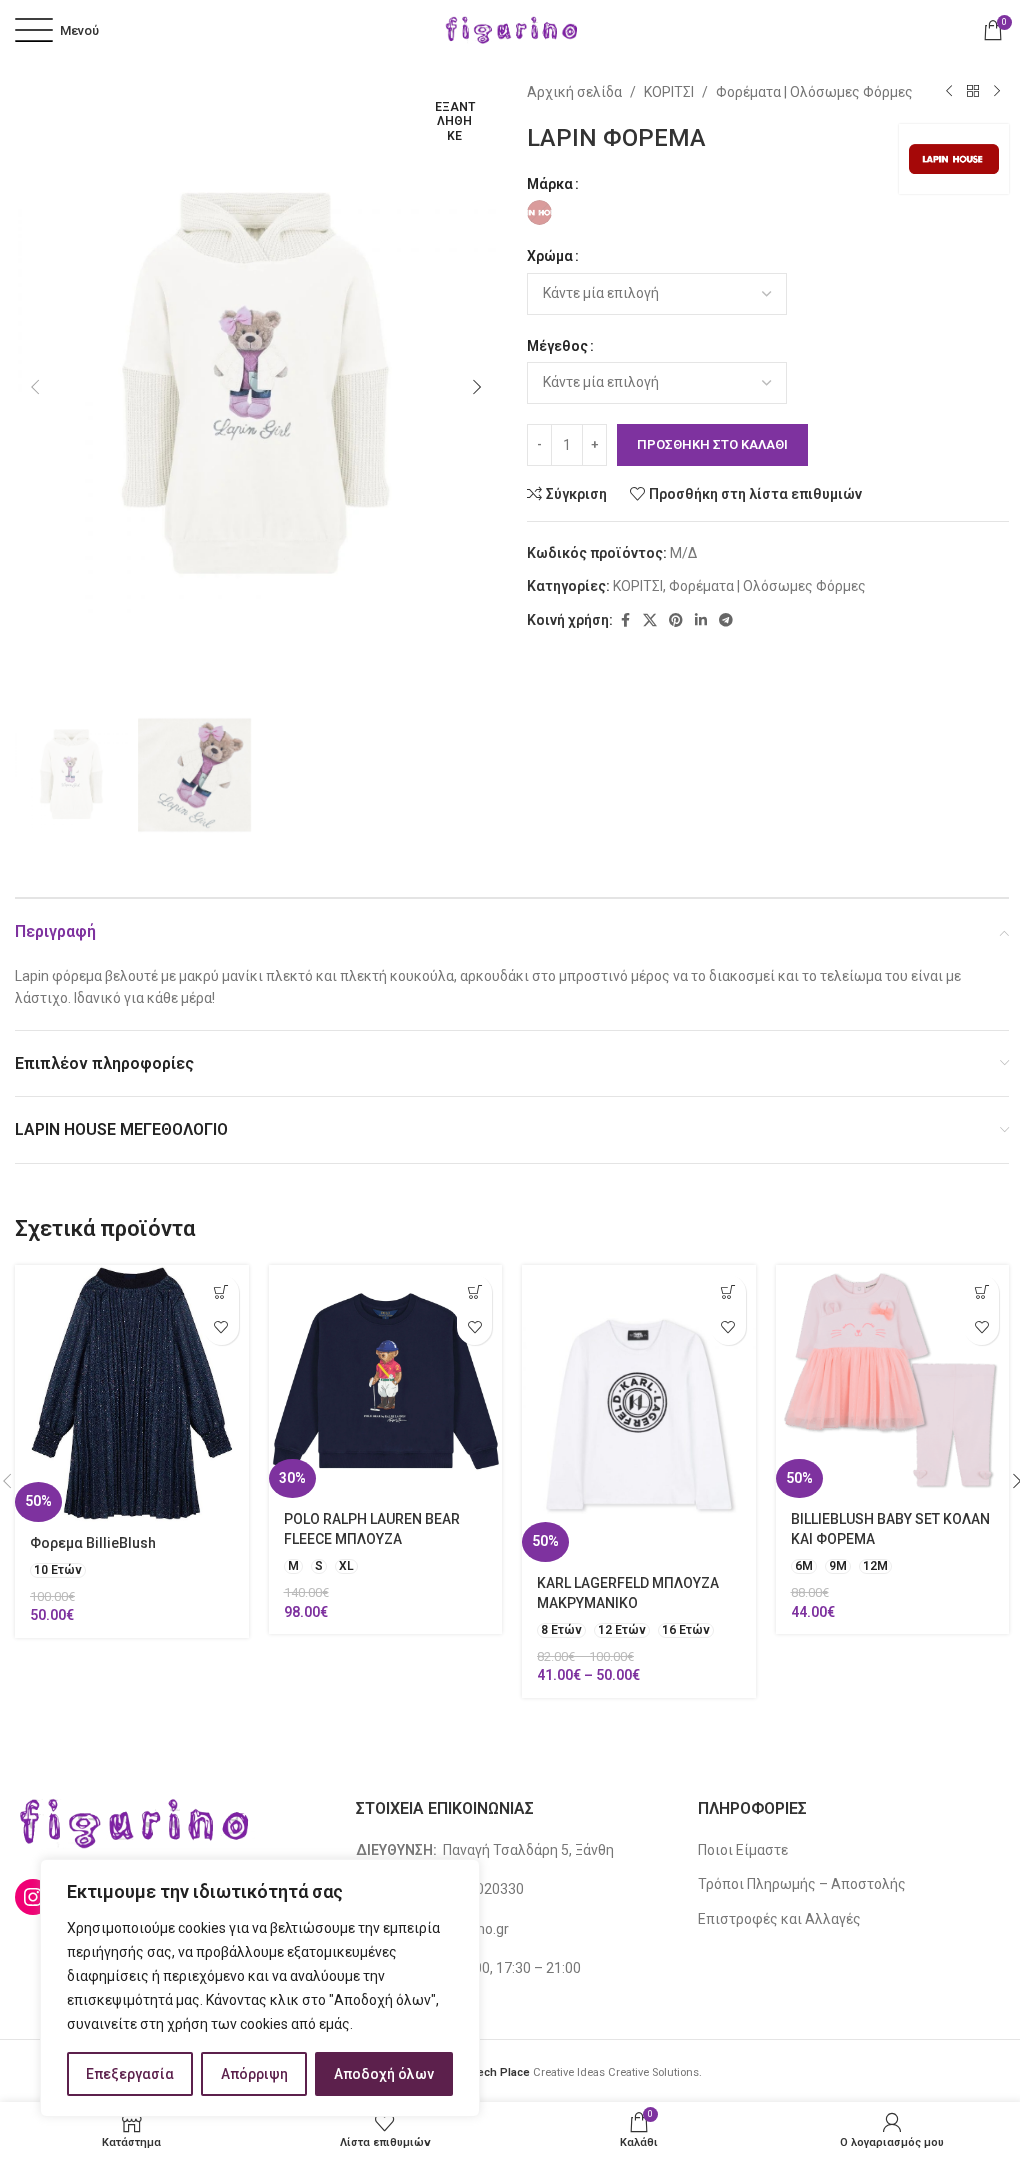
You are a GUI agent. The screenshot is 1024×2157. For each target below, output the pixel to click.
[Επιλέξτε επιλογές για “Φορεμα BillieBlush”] (221, 1292)
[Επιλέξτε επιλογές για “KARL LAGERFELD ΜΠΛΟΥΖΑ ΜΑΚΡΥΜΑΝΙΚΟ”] (728, 1292)
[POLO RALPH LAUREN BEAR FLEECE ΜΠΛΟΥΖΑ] (386, 1382)
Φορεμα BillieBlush (93, 1543)
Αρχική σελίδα (574, 92)
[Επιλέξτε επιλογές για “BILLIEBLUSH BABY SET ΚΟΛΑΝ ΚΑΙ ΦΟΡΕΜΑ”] (981, 1292)
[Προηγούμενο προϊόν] (949, 92)
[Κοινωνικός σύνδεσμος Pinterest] (676, 620)
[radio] (539, 212)
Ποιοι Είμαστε (743, 1850)
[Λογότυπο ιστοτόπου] (512, 29)
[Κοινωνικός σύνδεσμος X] (650, 620)
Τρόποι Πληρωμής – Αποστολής (802, 1884)
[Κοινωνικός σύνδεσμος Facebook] (625, 620)
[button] (35, 387)
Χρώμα (550, 256)
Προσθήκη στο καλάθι (712, 444)
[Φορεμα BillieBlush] (132, 1393)
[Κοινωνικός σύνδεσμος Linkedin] (701, 620)
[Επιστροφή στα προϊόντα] (973, 92)
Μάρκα (550, 184)
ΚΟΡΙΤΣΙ (669, 92)
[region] (260, 1988)
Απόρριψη (254, 2074)
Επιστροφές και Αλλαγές (779, 1919)
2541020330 (484, 1889)
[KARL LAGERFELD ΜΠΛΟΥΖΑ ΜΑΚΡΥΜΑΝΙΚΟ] (639, 1413)
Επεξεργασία (130, 2074)
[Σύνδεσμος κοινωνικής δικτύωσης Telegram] (726, 620)
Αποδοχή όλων (384, 2074)
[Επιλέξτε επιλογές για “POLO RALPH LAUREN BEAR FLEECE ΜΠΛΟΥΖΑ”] (474, 1292)
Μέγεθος (557, 346)
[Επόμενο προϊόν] (997, 92)
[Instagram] (33, 1897)
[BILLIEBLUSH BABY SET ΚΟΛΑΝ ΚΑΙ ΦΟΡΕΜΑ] (893, 1382)
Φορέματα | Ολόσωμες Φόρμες (814, 92)
